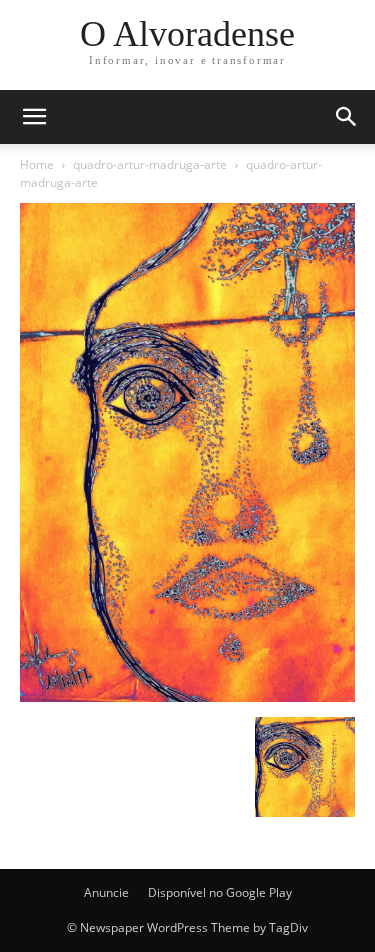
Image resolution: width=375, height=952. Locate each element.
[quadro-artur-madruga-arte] (187, 696)
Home (37, 164)
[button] (347, 117)
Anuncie (106, 892)
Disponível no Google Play (220, 892)
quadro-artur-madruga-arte (150, 164)
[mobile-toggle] (34, 117)
